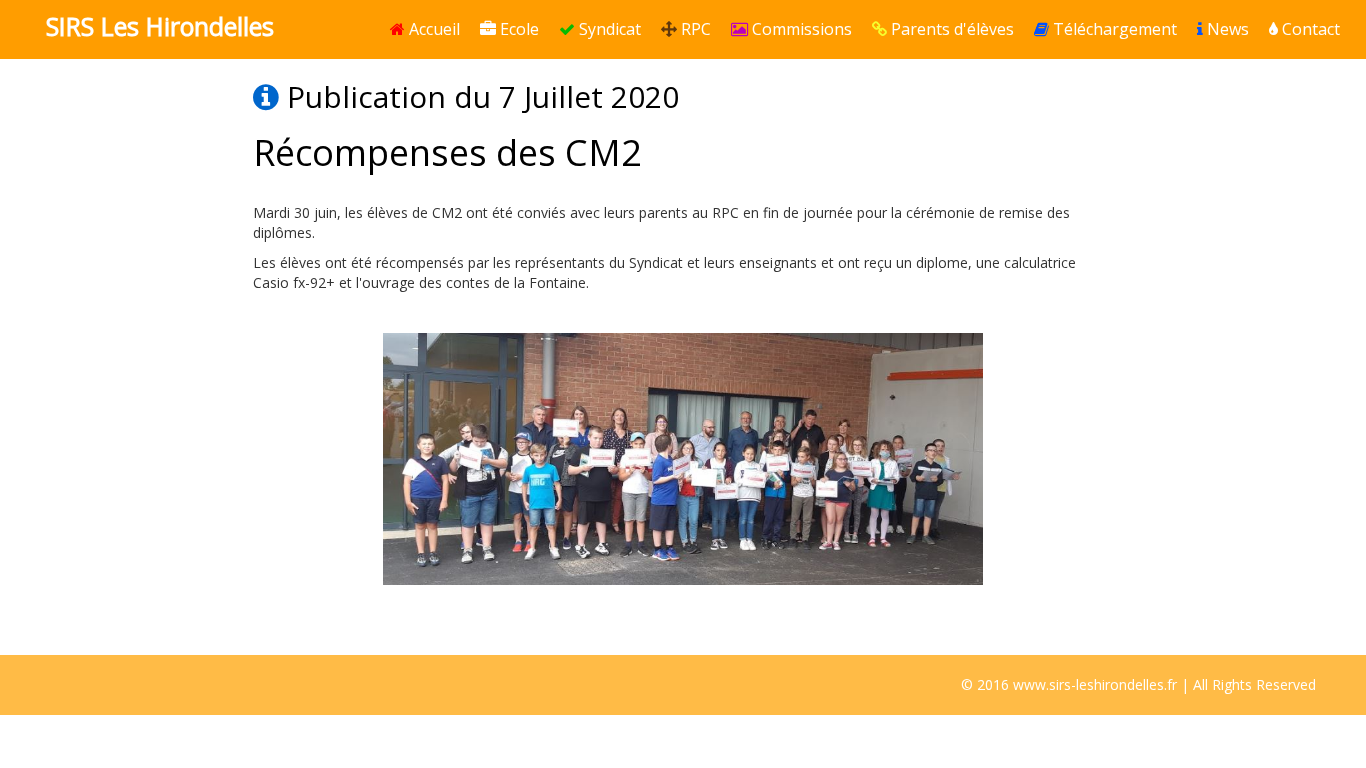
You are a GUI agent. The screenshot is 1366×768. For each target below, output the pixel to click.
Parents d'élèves (950, 29)
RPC (694, 29)
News (1226, 29)
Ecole (517, 29)
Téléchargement (1113, 29)
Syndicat (608, 29)
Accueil (432, 29)
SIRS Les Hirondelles (160, 26)
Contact (1309, 29)
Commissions (800, 29)
